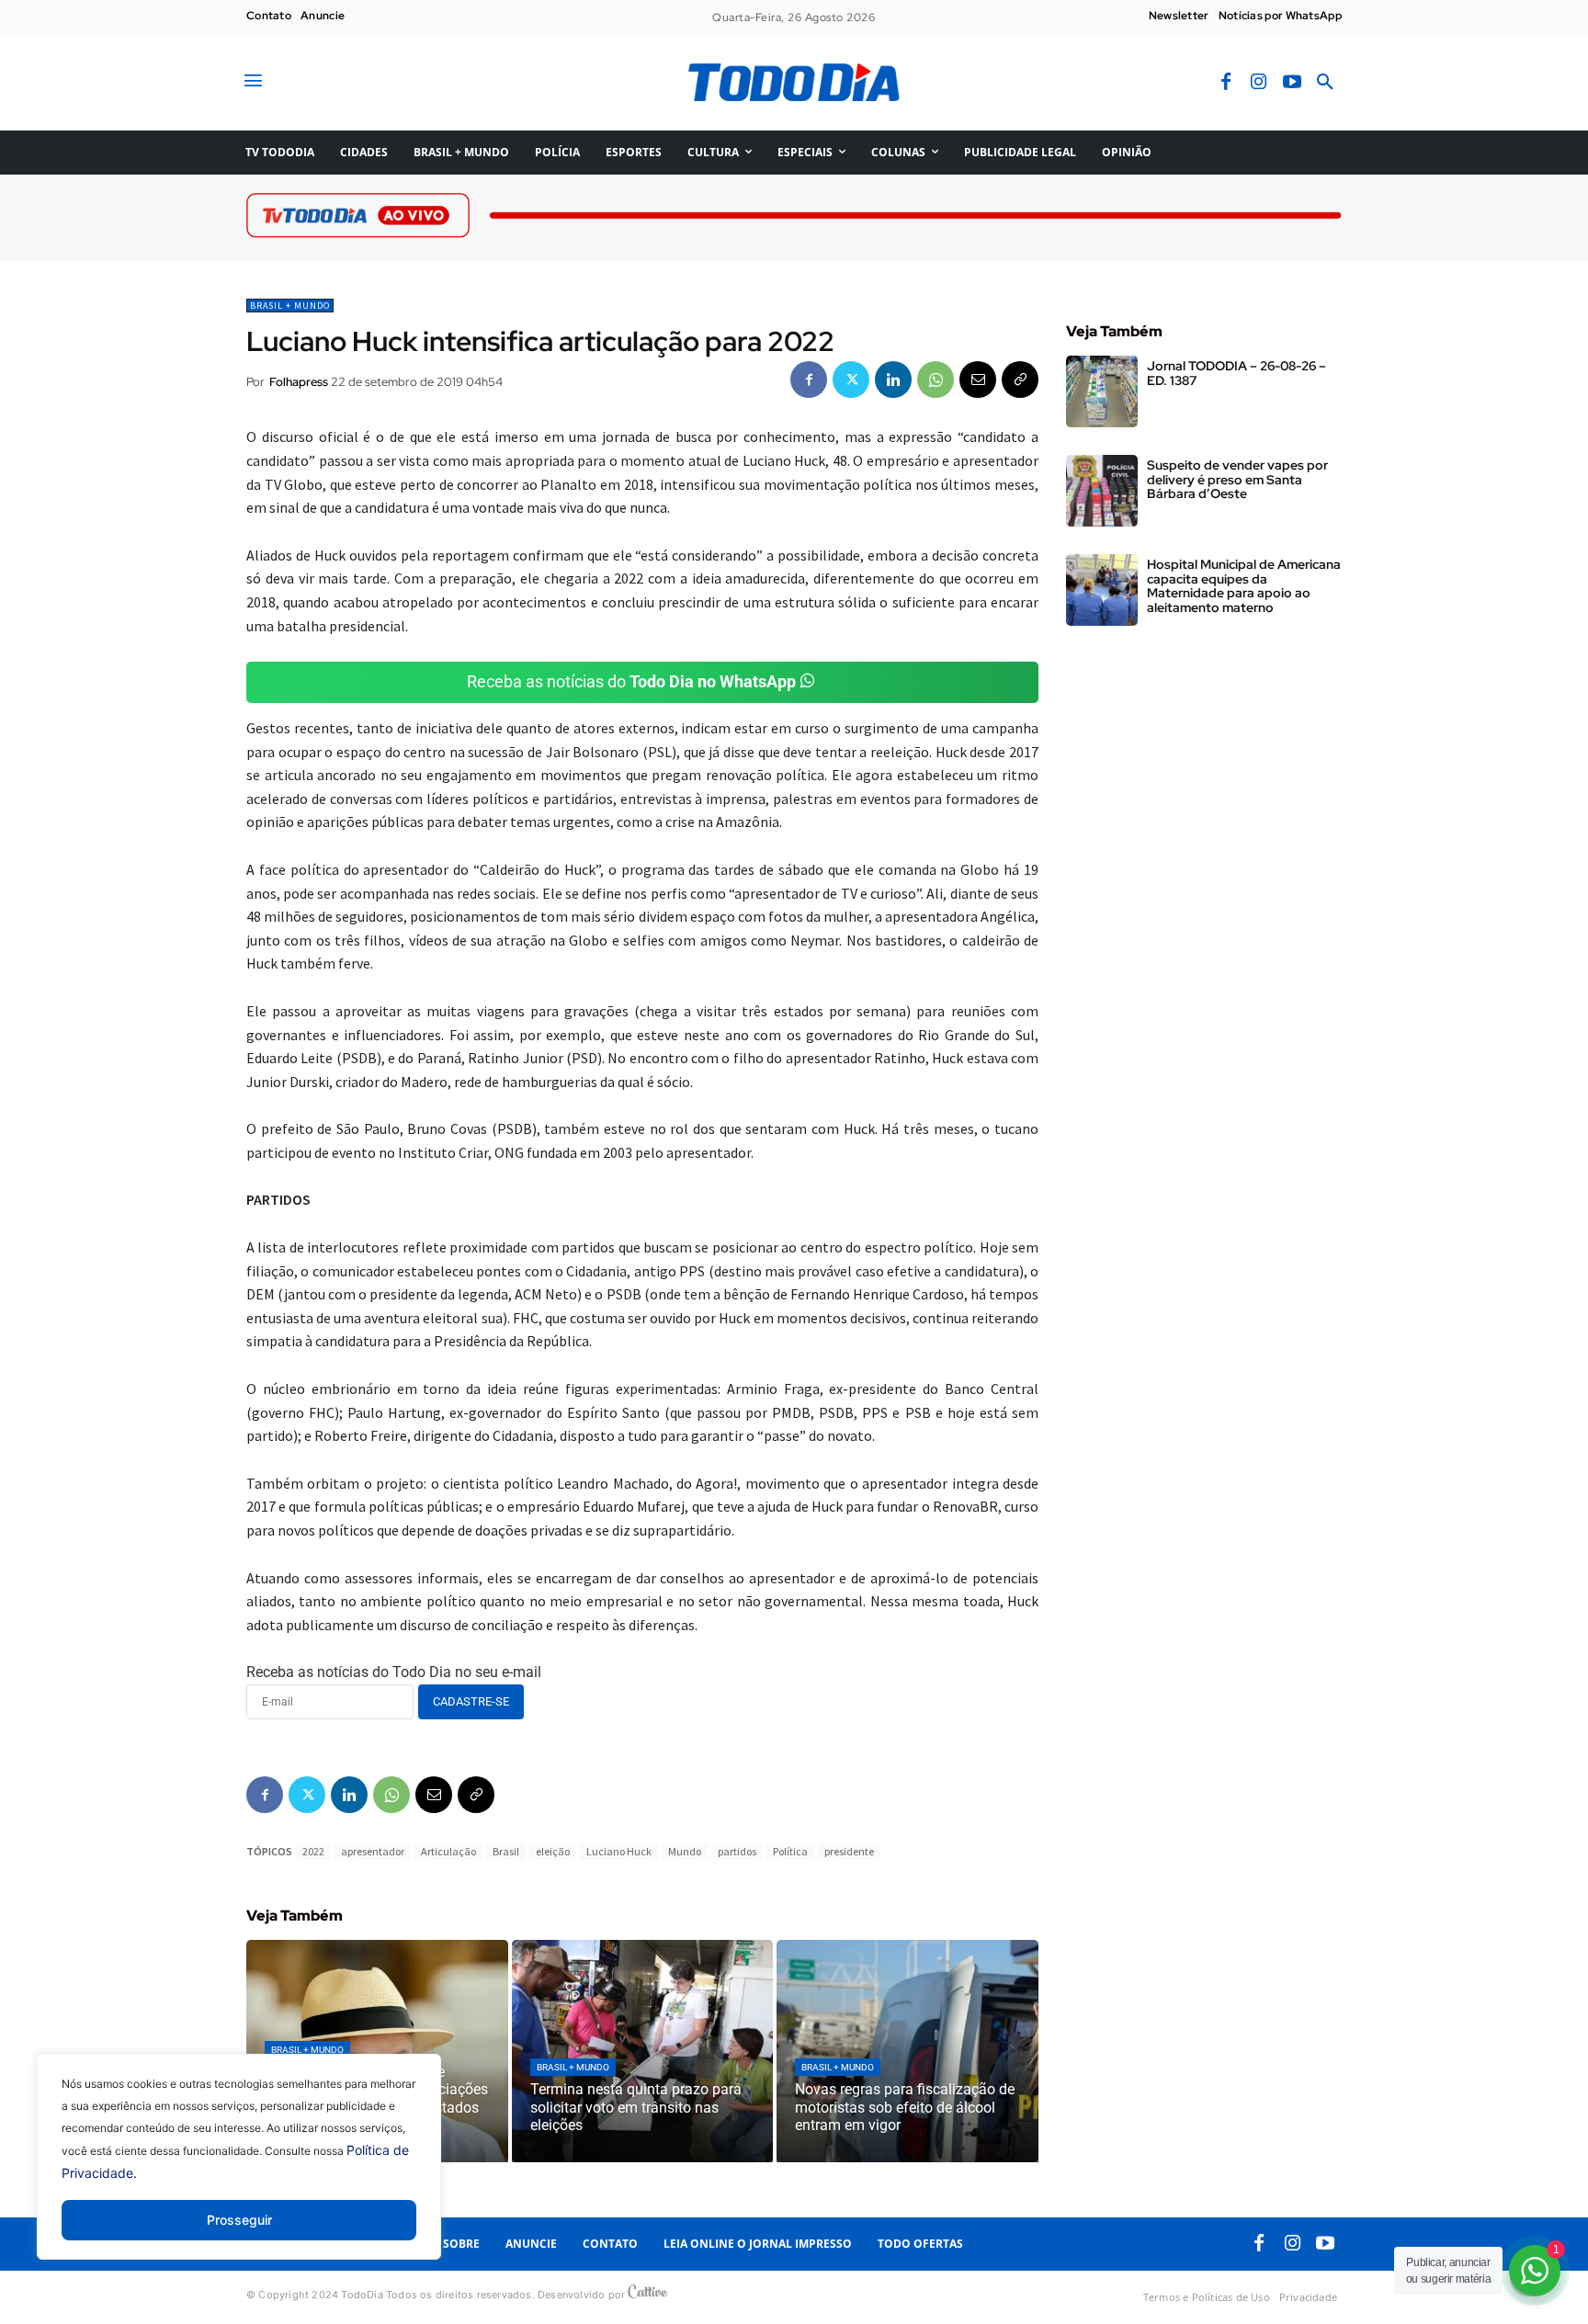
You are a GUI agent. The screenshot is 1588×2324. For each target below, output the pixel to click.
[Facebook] (1226, 83)
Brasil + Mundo (290, 306)
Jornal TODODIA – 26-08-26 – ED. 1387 (1236, 373)
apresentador (373, 1851)
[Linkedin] (893, 380)
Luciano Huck (619, 1851)
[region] (239, 2171)
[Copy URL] (1020, 380)
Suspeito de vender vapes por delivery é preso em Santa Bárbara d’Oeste (1237, 479)
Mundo (685, 1851)
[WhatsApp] (936, 380)
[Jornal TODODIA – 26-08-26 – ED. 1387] (1102, 391)
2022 (313, 1851)
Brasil (506, 1851)
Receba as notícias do (631, 681)
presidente (849, 1851)
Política (790, 1851)
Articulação (448, 1851)
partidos (737, 1851)
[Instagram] (1259, 83)
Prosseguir (239, 2220)
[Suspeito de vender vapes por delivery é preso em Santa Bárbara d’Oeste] (1102, 491)
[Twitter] (851, 380)
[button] (1325, 83)
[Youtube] (1292, 83)
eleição (553, 1851)
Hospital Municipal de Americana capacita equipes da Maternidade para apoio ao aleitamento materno (1244, 585)
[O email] (978, 380)
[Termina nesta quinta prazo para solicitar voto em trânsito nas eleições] (643, 2051)
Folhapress (299, 382)
